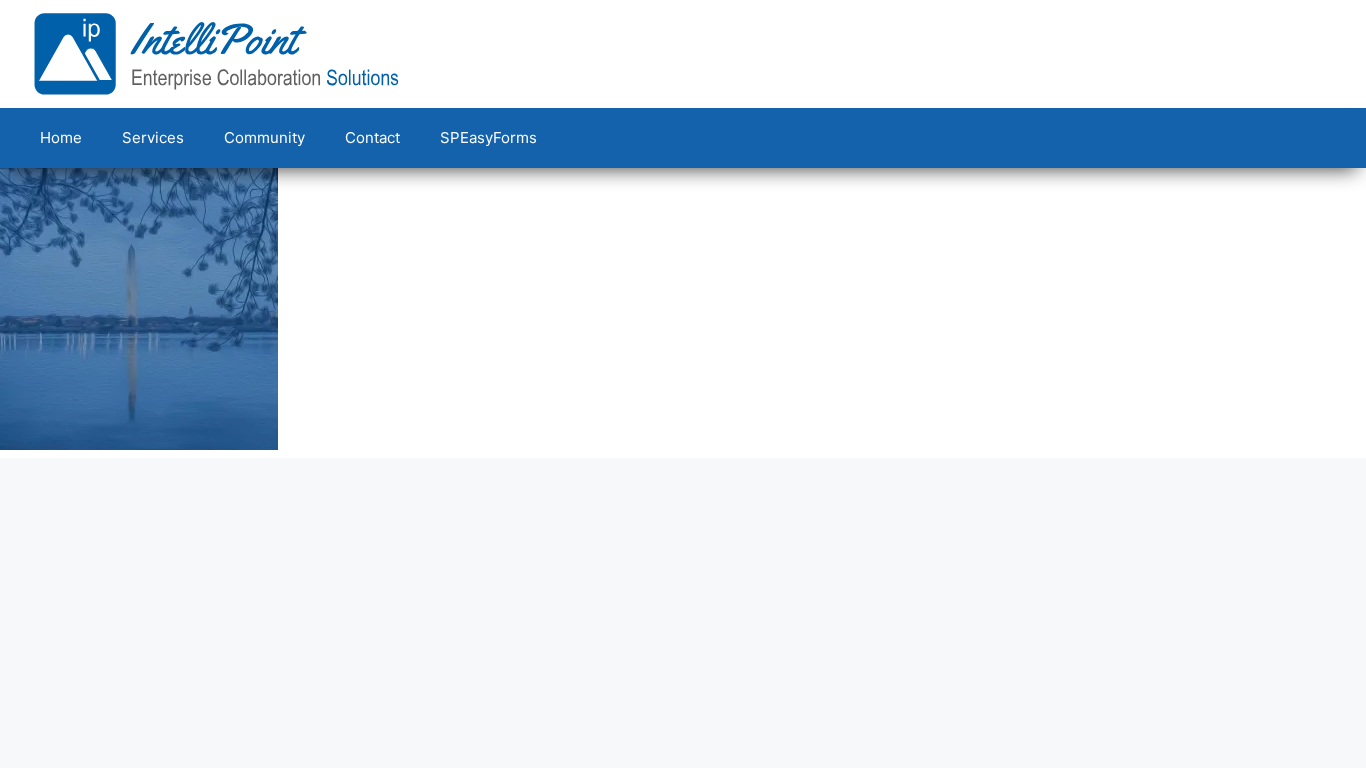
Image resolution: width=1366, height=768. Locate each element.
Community (264, 137)
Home (61, 137)
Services (153, 137)
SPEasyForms (488, 137)
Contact (372, 137)
